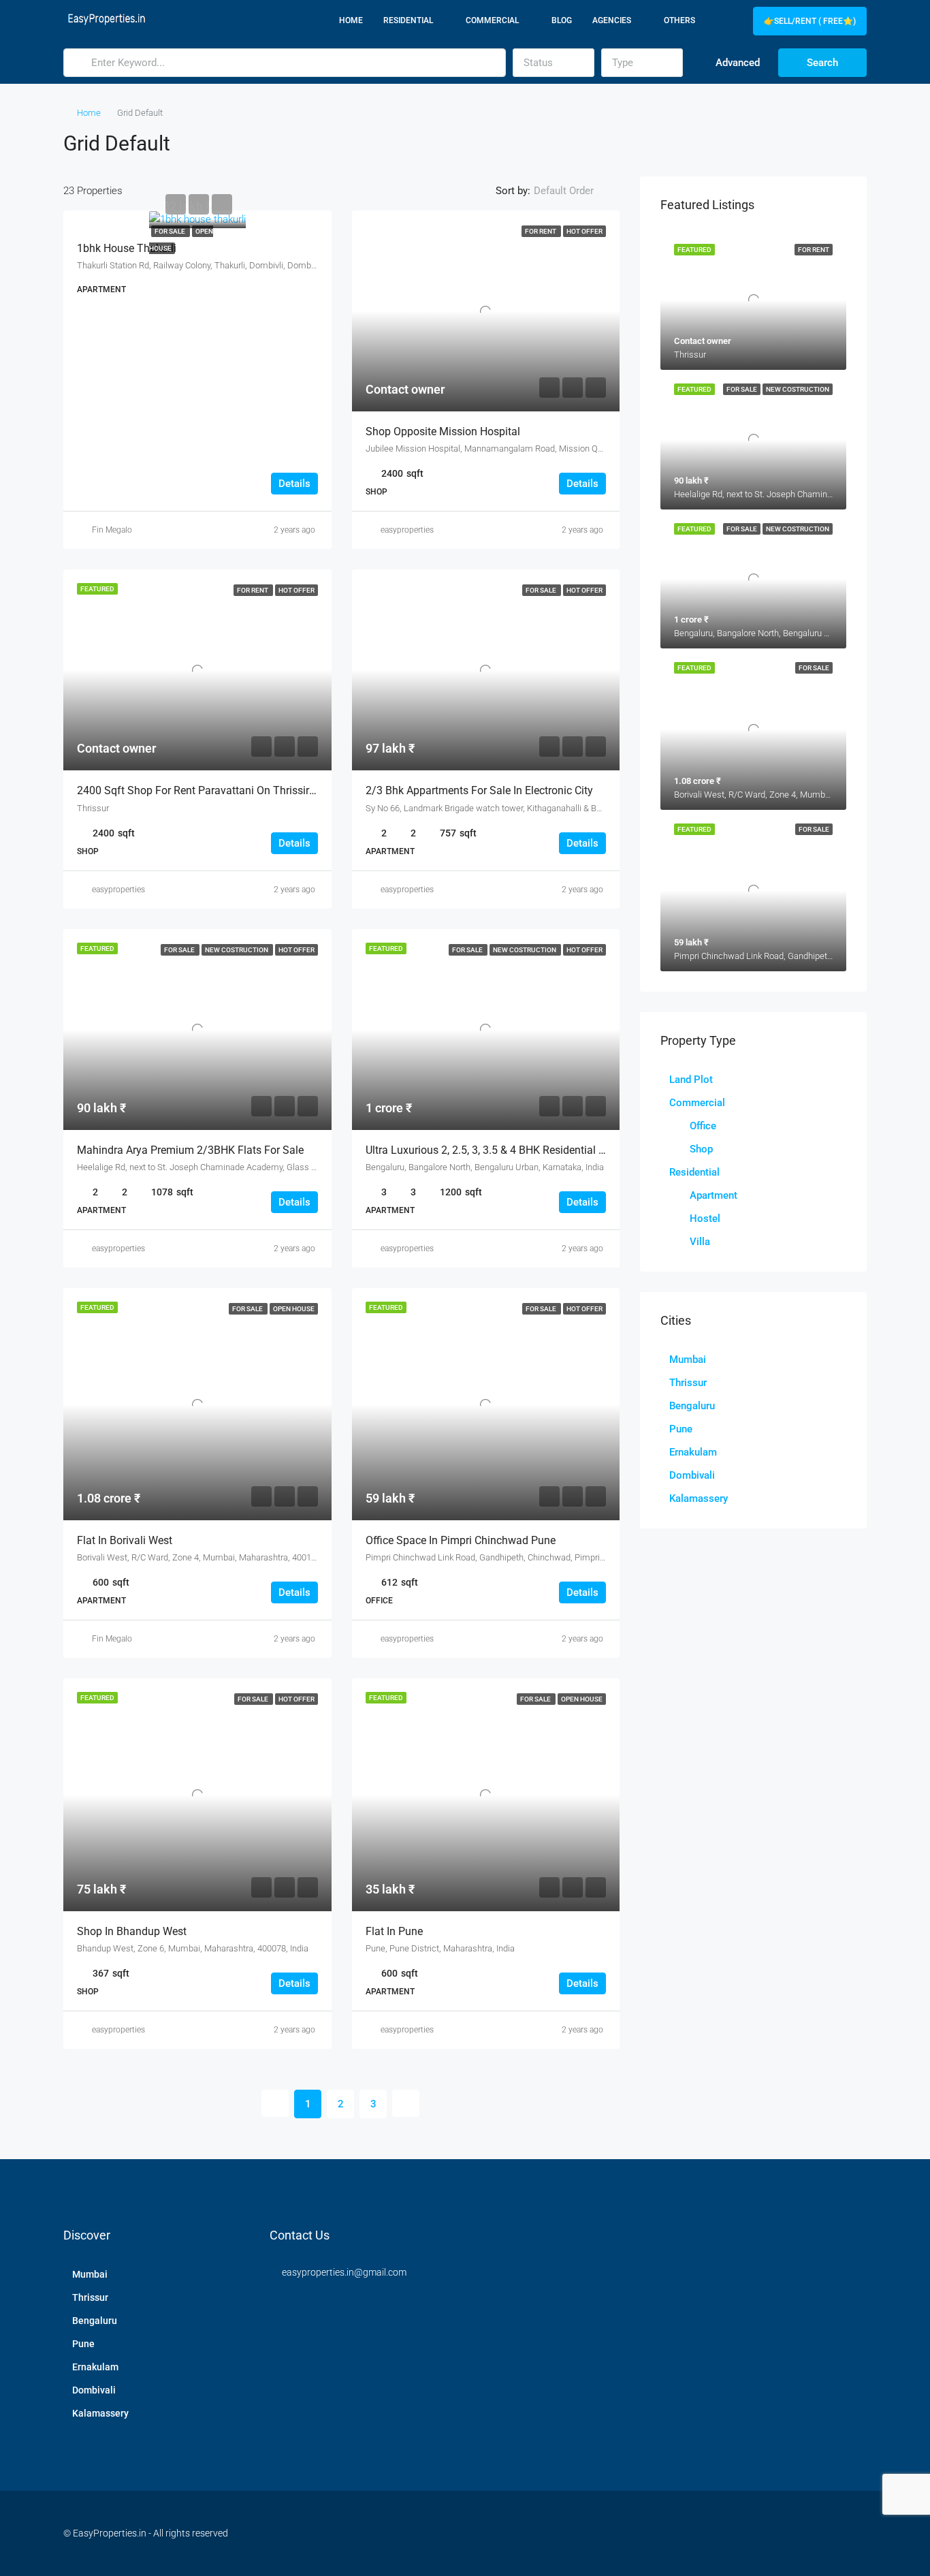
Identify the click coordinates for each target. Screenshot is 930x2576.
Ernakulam (693, 1452)
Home (351, 20)
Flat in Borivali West (125, 1540)
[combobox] (554, 63)
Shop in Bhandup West (132, 1931)
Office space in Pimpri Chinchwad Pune (461, 1540)
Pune (681, 1429)
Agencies (612, 20)
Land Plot (691, 1080)
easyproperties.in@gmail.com (344, 2272)
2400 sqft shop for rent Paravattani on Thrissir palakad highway (237, 790)
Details (294, 484)
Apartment (713, 1195)
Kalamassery (699, 1498)
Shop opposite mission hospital (443, 431)
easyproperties (407, 530)
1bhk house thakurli (127, 248)
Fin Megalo (112, 530)
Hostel (705, 1219)
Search (822, 63)
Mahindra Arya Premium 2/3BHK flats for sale (190, 1150)
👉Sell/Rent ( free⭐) (810, 21)
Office (703, 1126)
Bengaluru (692, 1406)
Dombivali (692, 1475)
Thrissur (688, 1383)
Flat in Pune (394, 1931)
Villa (700, 1242)
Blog (562, 20)
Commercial (492, 20)
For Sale (171, 231)
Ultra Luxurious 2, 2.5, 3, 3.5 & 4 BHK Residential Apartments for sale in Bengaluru (563, 1150)
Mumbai (688, 1360)
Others (679, 20)
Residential (408, 20)
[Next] (406, 2103)
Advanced (736, 63)
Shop (701, 1149)
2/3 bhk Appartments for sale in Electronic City (479, 790)
